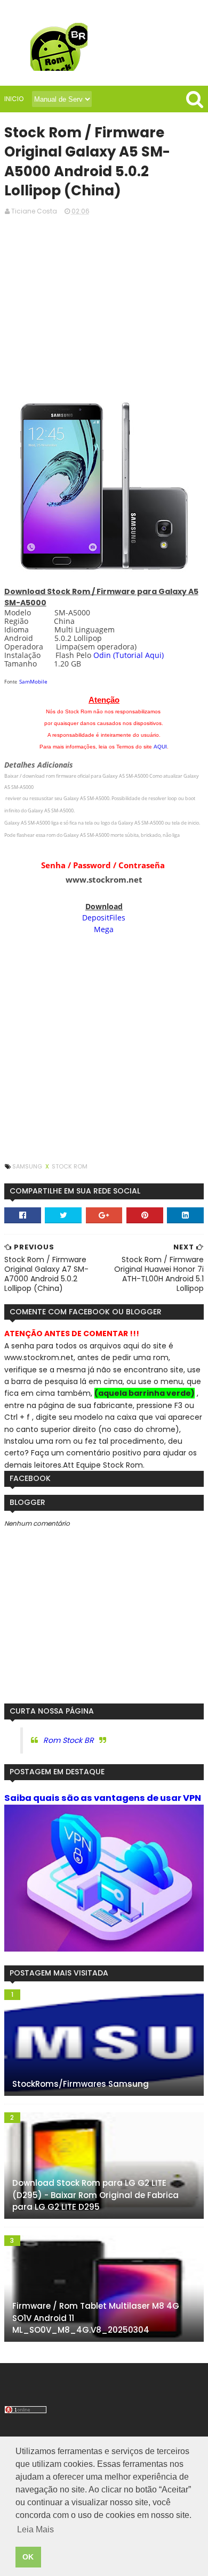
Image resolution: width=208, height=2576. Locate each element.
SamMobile (33, 681)
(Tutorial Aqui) (138, 655)
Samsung (28, 1166)
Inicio (14, 99)
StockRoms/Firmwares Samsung (81, 2084)
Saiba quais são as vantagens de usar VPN (103, 1798)
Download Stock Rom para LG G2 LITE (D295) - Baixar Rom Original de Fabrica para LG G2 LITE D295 (95, 2195)
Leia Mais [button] (35, 2529)
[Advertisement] (104, 307)
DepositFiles (104, 917)
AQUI (160, 747)
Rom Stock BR (69, 1740)
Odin (102, 655)
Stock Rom (70, 1166)
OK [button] (28, 2557)
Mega (104, 929)
